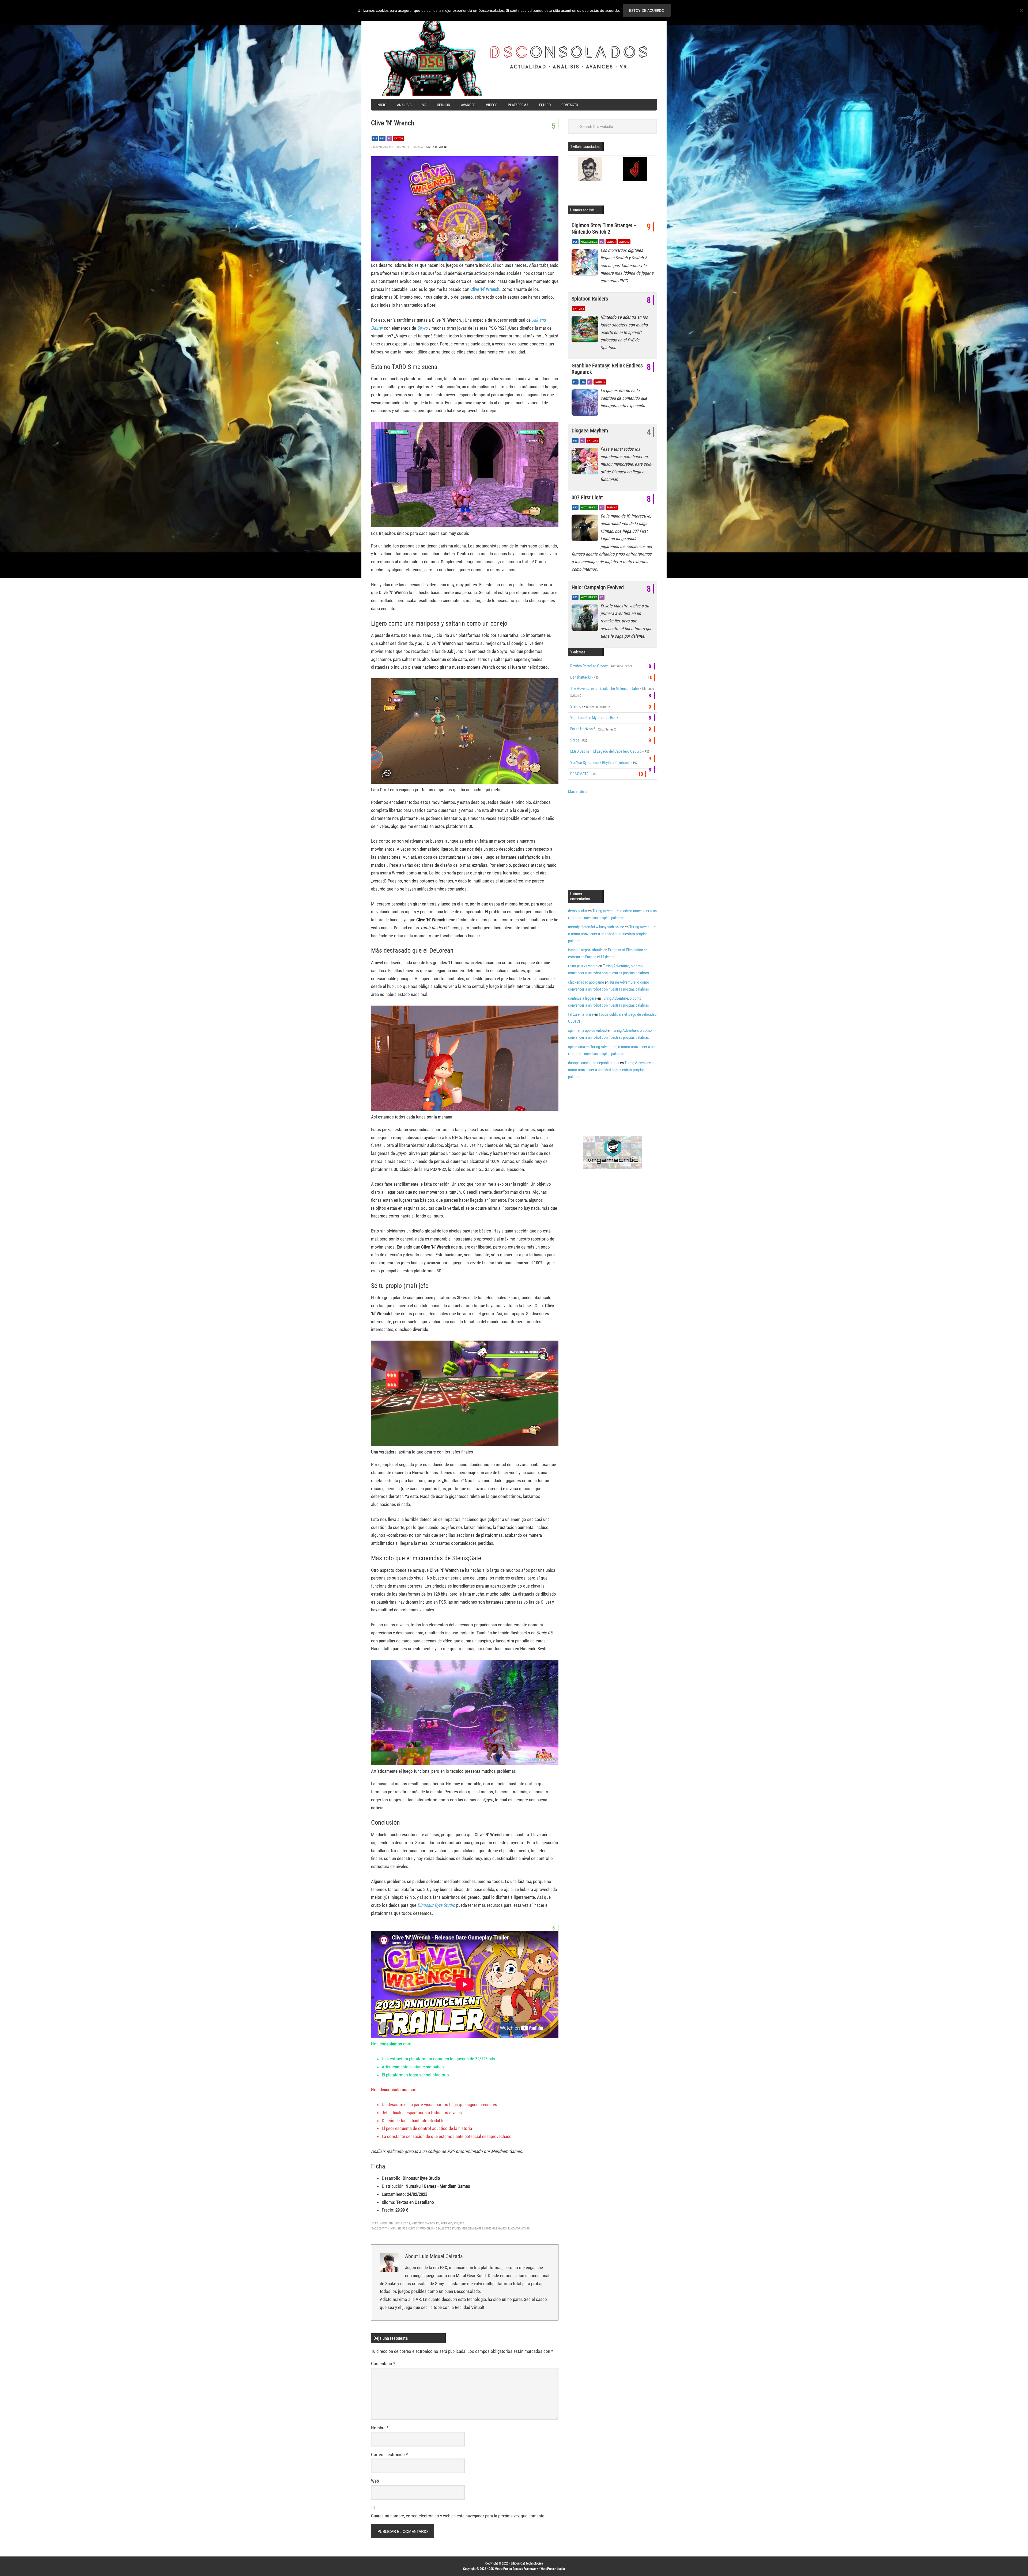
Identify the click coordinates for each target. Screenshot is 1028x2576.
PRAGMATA (579, 774)
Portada (446, 2223)
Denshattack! (581, 677)
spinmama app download (587, 1030)
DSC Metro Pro (498, 2569)
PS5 (382, 138)
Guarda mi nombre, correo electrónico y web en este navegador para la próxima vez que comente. (458, 2516)
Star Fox (577, 706)
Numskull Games (496, 2229)
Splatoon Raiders (590, 299)
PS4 (375, 138)
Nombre (380, 2428)
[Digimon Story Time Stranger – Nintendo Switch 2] (586, 264)
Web (375, 2481)
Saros (575, 740)
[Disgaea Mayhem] (586, 462)
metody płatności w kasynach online (596, 927)
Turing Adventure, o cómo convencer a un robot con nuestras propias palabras (612, 934)
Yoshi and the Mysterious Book (594, 718)
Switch (398, 138)
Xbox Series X (589, 242)
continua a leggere (582, 998)
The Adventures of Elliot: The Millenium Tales (605, 688)
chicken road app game (586, 982)
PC (389, 138)
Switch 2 (624, 242)
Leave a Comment (436, 147)
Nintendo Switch (423, 2223)
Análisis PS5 (399, 2229)
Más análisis (578, 792)
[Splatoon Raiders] (586, 330)
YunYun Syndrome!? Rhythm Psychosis (600, 763)
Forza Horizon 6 (583, 729)
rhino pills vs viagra (583, 966)
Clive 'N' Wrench (419, 2229)
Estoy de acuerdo (647, 10)
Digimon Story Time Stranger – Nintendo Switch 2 (604, 229)
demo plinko (578, 911)
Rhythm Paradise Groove (589, 666)
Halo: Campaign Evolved (598, 587)
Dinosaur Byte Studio (436, 1905)
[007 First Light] (586, 529)
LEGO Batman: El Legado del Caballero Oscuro (606, 751)
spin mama (577, 1047)
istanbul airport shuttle (585, 950)
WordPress (547, 2569)
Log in (561, 2569)
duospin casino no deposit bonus (594, 1063)
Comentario (383, 2364)
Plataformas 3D (519, 2229)
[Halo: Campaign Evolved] (586, 619)
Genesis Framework (525, 2569)
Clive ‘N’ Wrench (485, 289)
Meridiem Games (472, 2229)
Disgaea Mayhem (590, 431)
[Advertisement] (613, 841)
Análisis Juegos (399, 2223)
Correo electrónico (389, 2455)
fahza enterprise (581, 1014)
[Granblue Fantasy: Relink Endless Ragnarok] (586, 404)
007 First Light (587, 497)
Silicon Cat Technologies (527, 2563)
